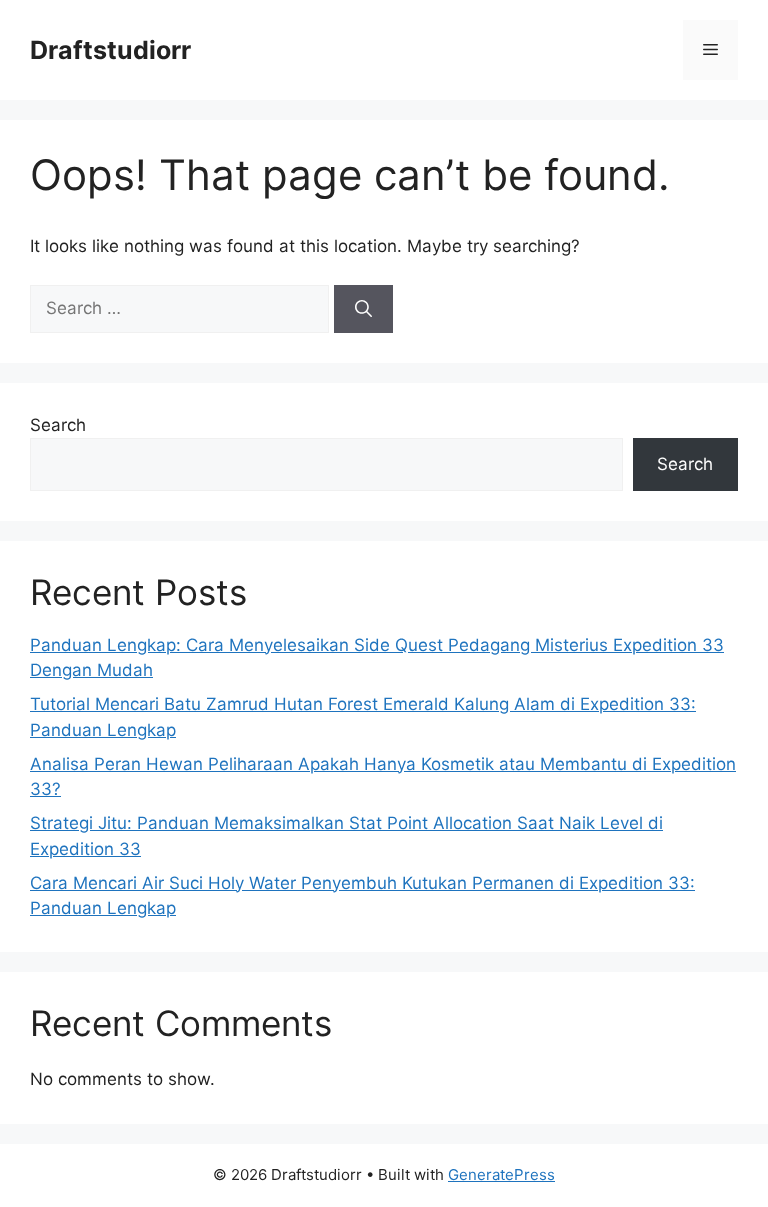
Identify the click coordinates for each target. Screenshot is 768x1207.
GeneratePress (501, 1174)
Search (58, 425)
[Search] (363, 309)
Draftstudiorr (110, 50)
